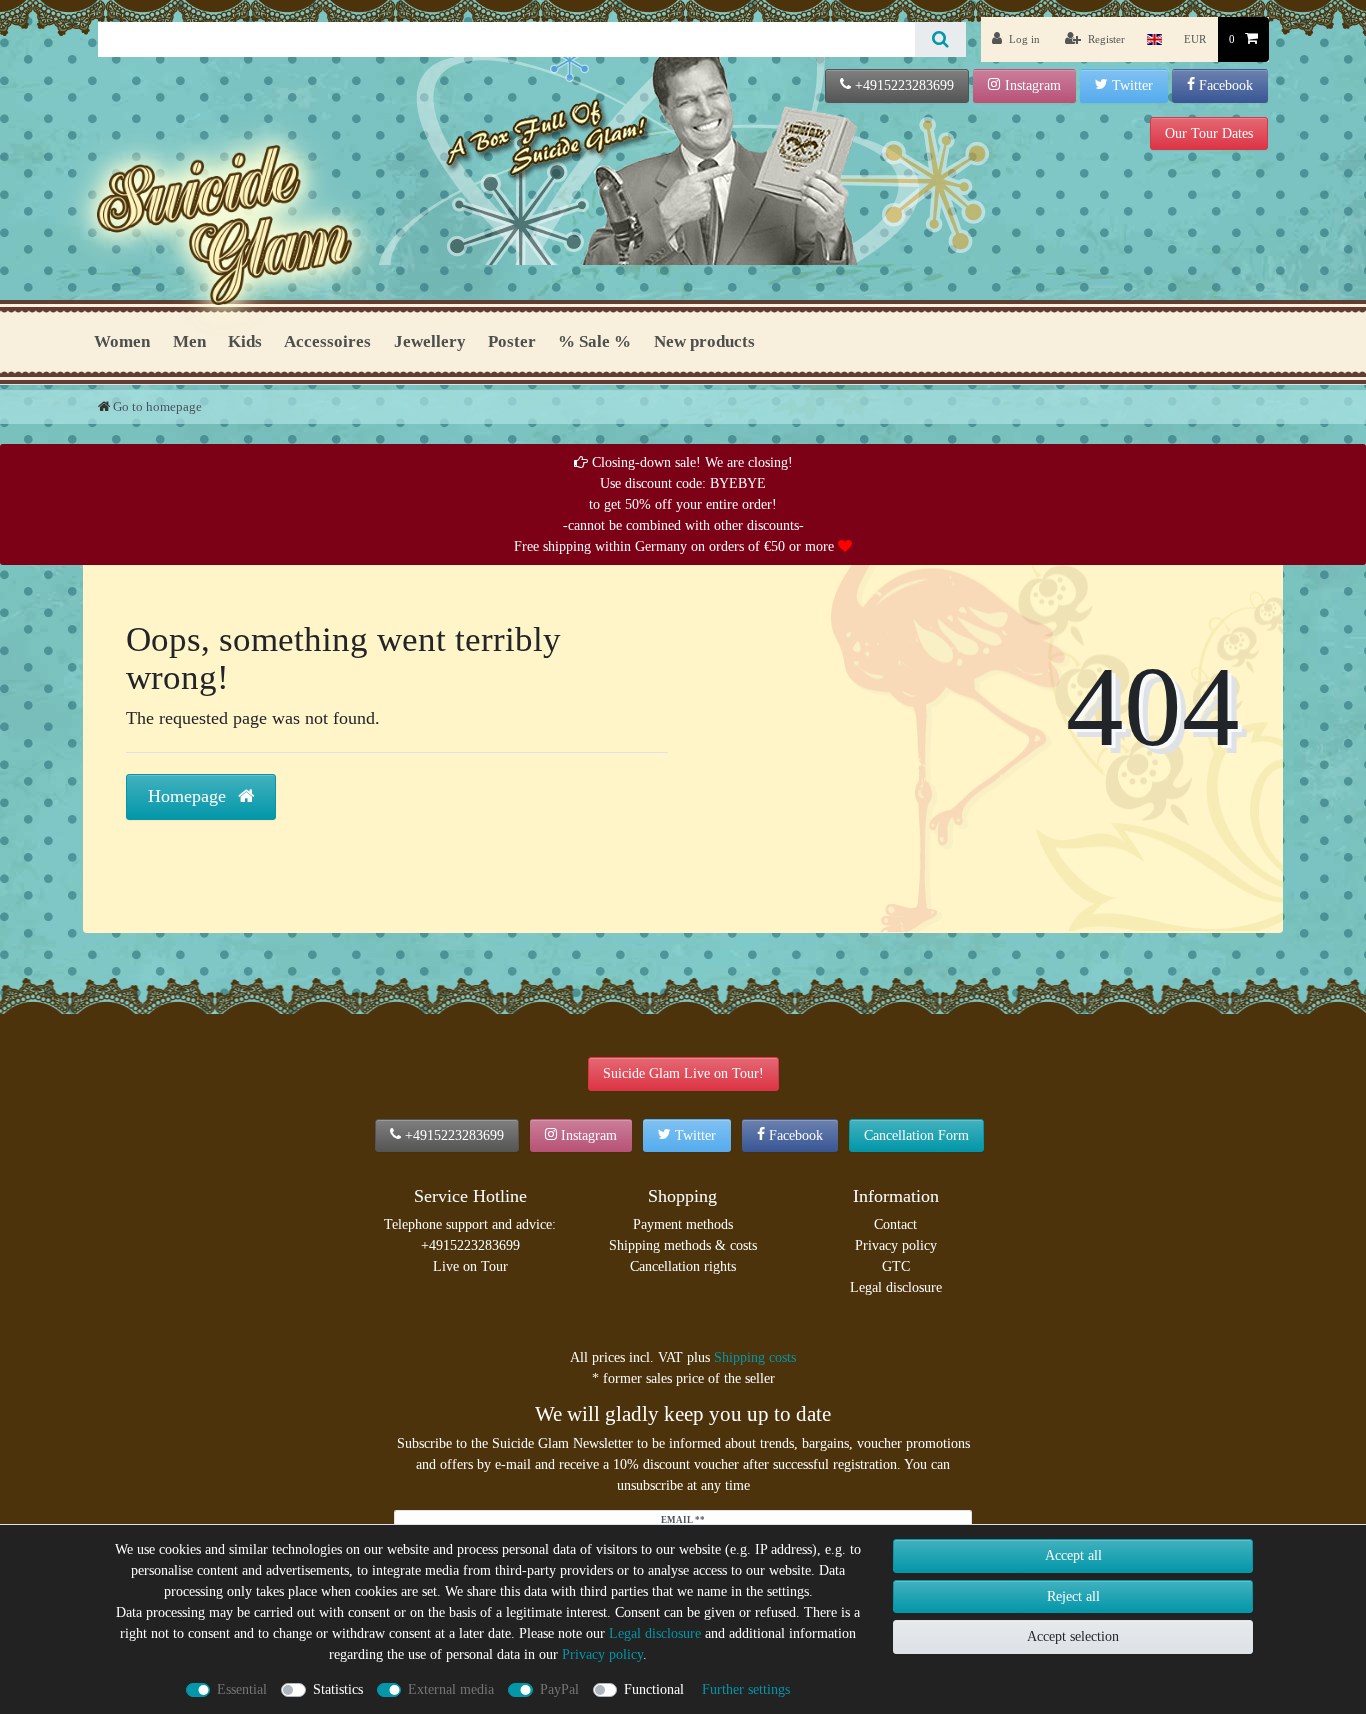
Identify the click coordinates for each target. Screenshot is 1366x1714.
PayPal (559, 1689)
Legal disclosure (896, 1287)
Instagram (1033, 85)
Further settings (746, 1689)
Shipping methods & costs (683, 1245)
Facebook (1226, 85)
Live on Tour (470, 1266)
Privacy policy (896, 1245)
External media (451, 1689)
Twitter (1132, 85)
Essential (242, 1689)
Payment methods (683, 1224)
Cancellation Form (916, 1135)
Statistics (338, 1689)
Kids (245, 341)
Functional (654, 1689)
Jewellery (430, 341)
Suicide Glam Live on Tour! (683, 1073)
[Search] (940, 39)
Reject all (1073, 1596)
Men (189, 341)
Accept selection (1073, 1636)
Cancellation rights (683, 1266)
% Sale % (594, 341)
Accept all (1073, 1555)
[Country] (1154, 39)
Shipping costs (755, 1357)
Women (122, 341)
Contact (895, 1224)
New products (704, 341)
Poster (512, 341)
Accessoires (327, 341)
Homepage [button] (189, 796)
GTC (896, 1266)
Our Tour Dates (1209, 133)
